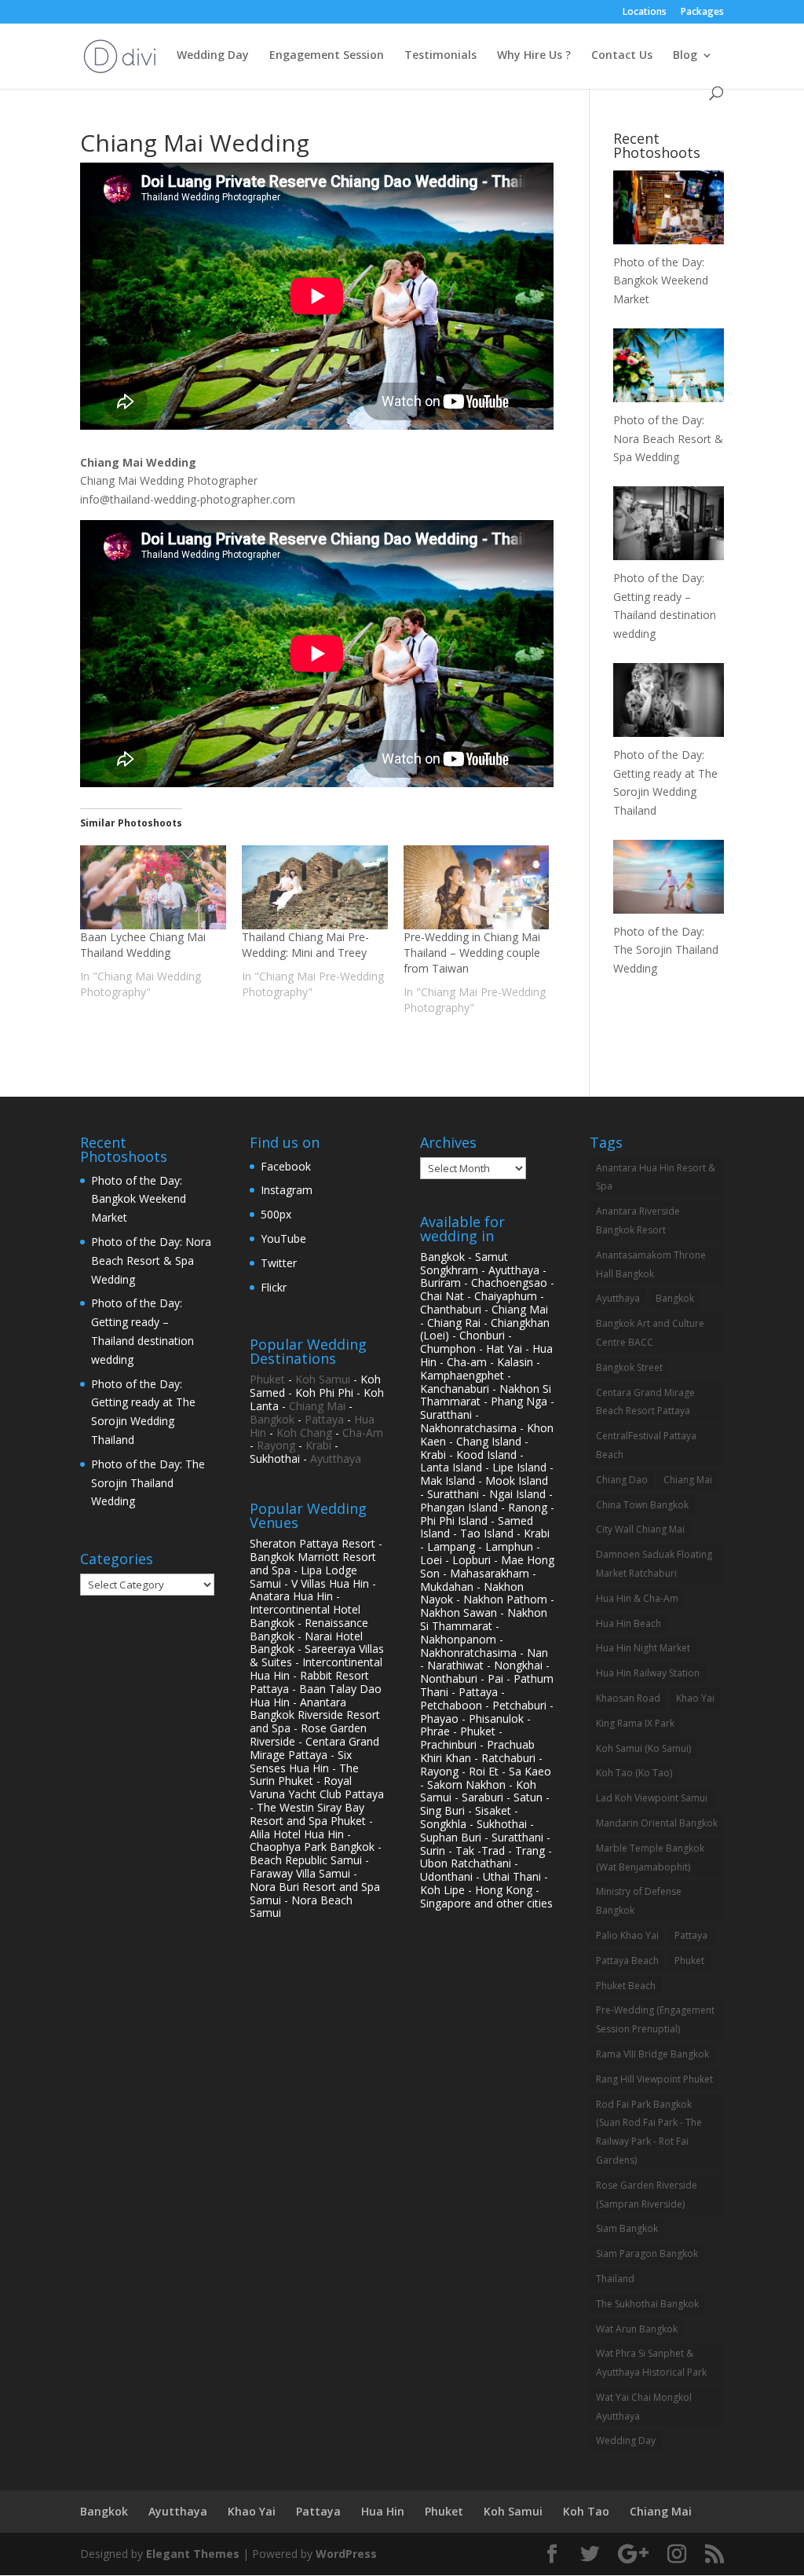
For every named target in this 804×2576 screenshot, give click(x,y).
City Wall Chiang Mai (640, 1529)
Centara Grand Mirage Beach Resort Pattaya (645, 1402)
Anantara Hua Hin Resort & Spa (656, 1177)
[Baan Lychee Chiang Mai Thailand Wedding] (153, 887)
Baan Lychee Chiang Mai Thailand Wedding (143, 945)
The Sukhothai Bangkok (647, 2304)
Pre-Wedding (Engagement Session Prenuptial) (655, 2019)
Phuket (267, 1379)
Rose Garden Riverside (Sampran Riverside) (647, 2195)
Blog (685, 56)
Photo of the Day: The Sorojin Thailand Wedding (148, 1483)
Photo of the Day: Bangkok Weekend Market (139, 1199)
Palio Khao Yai (627, 1935)
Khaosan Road (628, 1698)
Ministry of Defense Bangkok (639, 1901)
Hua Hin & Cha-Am (637, 1598)
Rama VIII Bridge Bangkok (652, 2054)
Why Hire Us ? (534, 56)
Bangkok (272, 1419)
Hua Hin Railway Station (648, 1673)
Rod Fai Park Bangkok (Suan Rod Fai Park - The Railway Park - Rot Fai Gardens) (649, 2132)
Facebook (286, 1166)
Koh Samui (323, 1379)
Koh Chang (304, 1433)
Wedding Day (213, 56)
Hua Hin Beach (629, 1623)
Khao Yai (695, 1698)
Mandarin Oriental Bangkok (657, 1823)
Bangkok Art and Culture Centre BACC (650, 1333)
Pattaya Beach (627, 1960)
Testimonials (440, 56)
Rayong (276, 1445)
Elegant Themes (193, 2554)
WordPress (346, 2554)
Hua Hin (383, 2511)
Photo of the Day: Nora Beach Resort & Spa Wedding (151, 1261)
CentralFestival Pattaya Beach (646, 1445)
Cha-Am (363, 1433)
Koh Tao (586, 2511)
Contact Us (622, 56)
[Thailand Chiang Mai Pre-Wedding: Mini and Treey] (315, 887)
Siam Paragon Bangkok (647, 2254)
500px (276, 1214)
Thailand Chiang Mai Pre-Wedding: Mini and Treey (305, 945)
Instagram (287, 1190)
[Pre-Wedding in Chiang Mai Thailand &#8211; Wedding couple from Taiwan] (477, 887)
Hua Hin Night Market (643, 1648)
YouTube (283, 1239)
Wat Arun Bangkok (637, 2329)
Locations (645, 13)
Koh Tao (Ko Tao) (634, 1773)
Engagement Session (327, 56)
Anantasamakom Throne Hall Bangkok (651, 1264)
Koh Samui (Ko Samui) (643, 1748)
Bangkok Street (629, 1367)
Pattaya (324, 1419)
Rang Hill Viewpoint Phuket (654, 2079)
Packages (702, 13)
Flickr (274, 1287)
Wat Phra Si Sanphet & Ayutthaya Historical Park (651, 2363)
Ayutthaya (336, 1458)
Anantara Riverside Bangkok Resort (638, 1220)
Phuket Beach (626, 1986)
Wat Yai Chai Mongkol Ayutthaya (644, 2407)
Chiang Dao (622, 1480)
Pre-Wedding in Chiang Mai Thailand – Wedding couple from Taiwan (472, 953)
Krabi (318, 1445)
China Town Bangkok (642, 1505)
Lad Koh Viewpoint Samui (652, 1798)
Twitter (279, 1263)
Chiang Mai (317, 1406)
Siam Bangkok (627, 2228)
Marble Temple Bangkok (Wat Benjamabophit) (650, 1858)
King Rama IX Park (635, 1723)
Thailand (615, 2279)
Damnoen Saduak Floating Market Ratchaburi (654, 1564)
